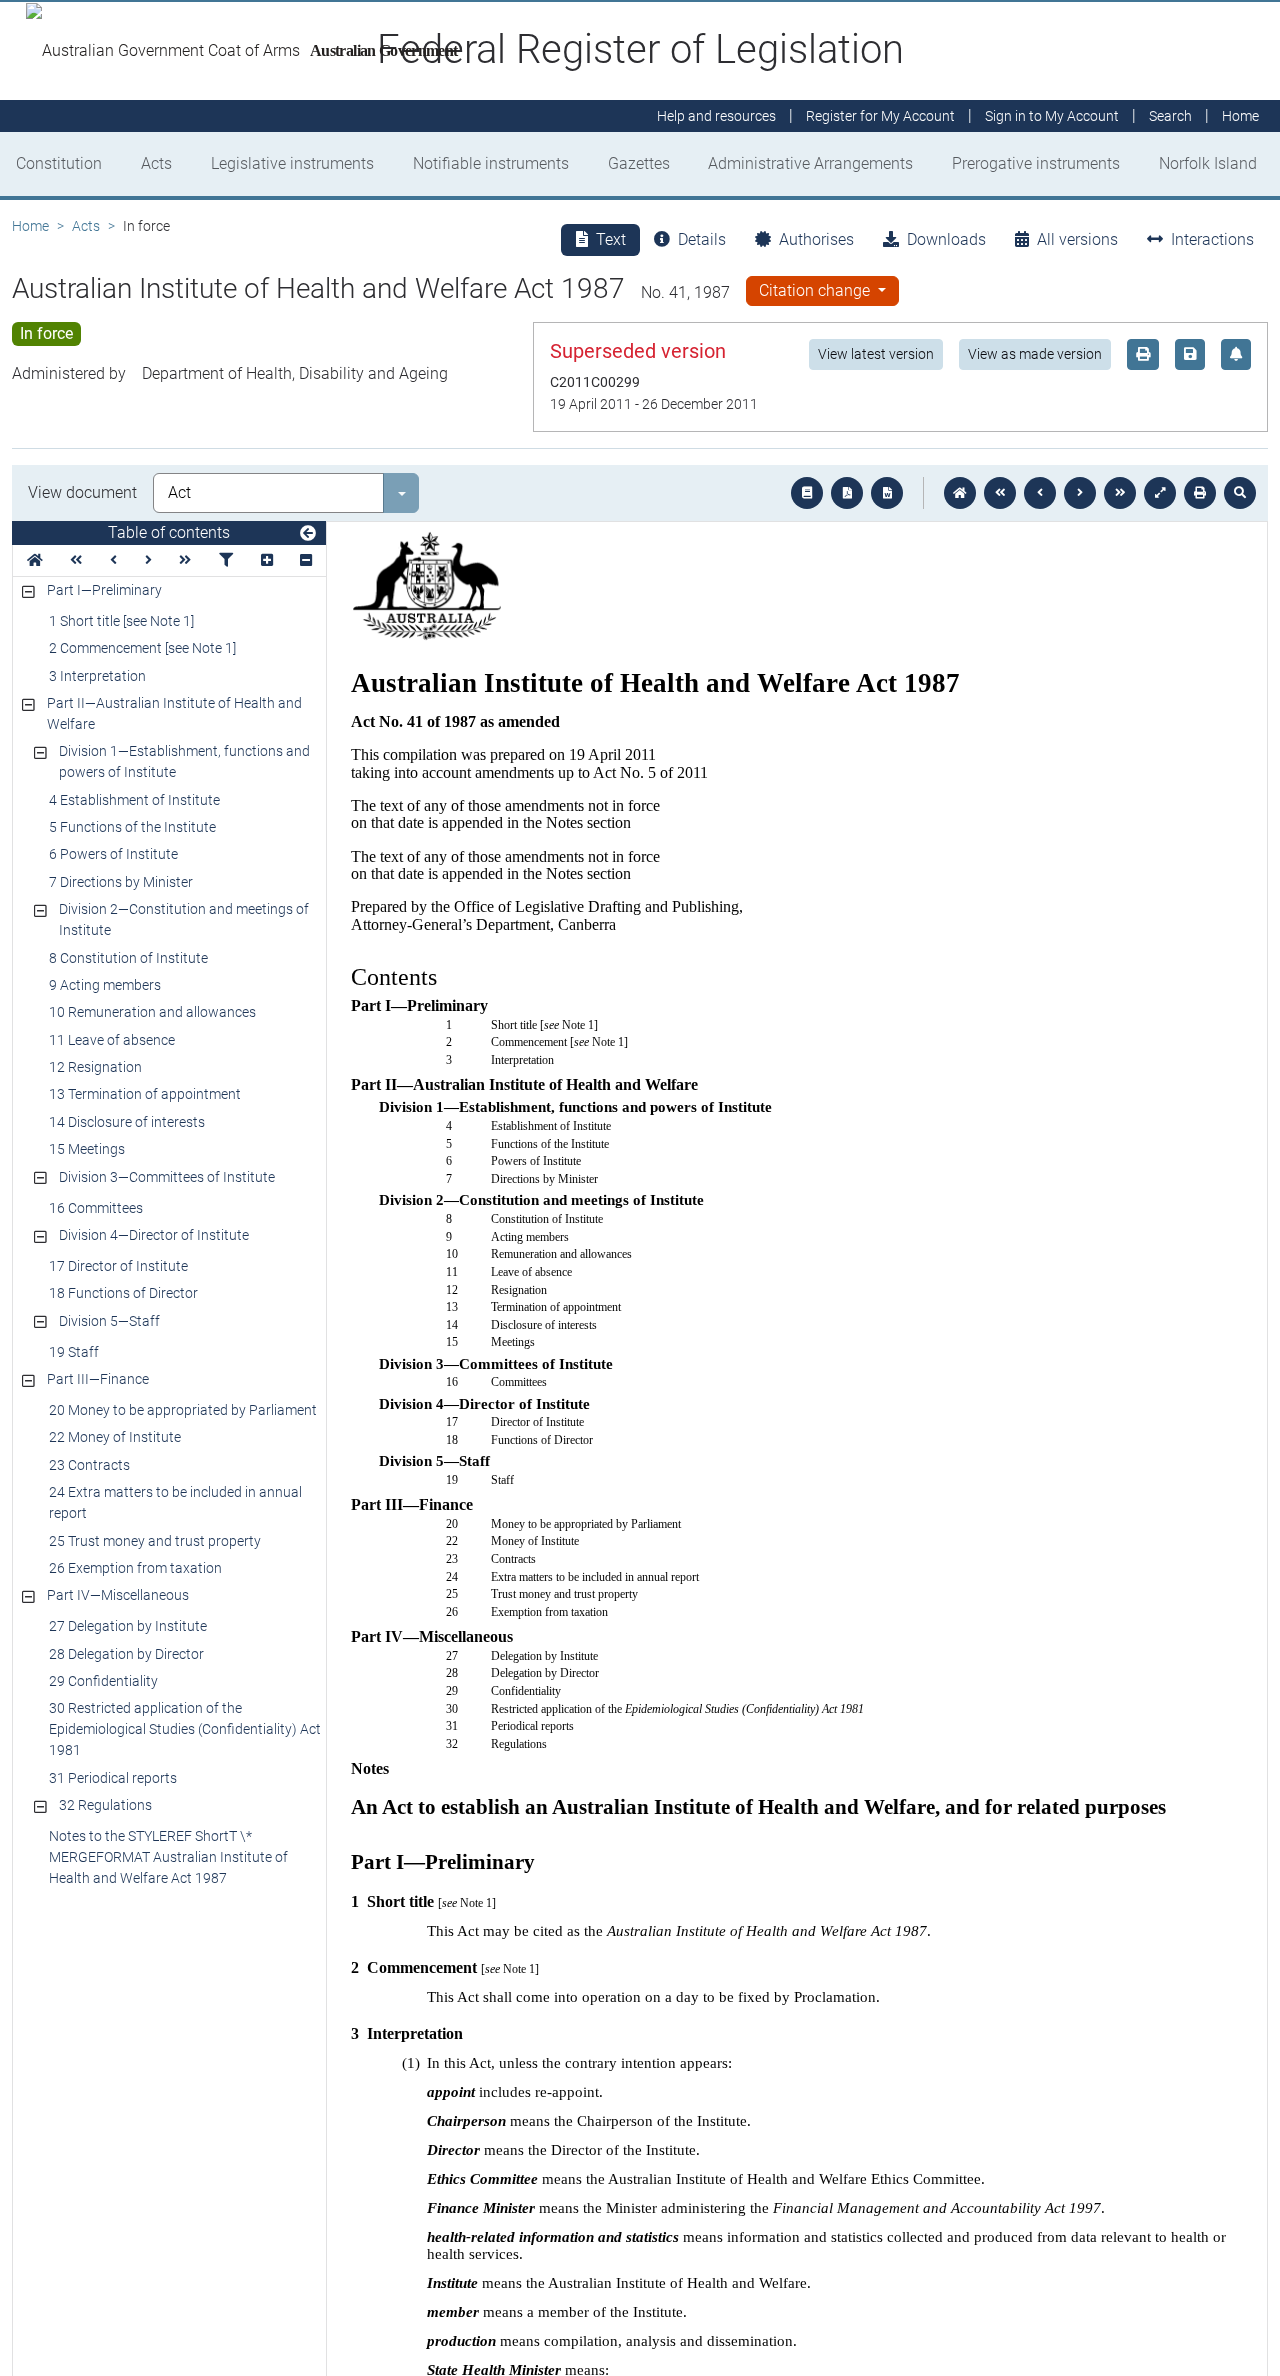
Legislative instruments (292, 163)
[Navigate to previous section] (1040, 493)
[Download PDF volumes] (847, 493)
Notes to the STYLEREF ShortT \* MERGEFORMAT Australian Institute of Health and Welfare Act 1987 (168, 1857)
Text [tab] (611, 239)
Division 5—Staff (109, 1321)
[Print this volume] (1200, 493)
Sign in (1052, 116)
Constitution (59, 163)
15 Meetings (87, 1149)
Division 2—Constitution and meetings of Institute (184, 919)
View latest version (876, 354)
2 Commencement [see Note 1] (142, 648)
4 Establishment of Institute (134, 800)
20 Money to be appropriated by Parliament (183, 1410)
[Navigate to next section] (1080, 493)
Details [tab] (702, 239)
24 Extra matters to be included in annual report (175, 1502)
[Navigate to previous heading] (113, 560)
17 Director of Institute (118, 1266)
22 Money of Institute (115, 1437)
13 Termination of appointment (145, 1094)
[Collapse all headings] (306, 560)
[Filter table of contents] (226, 560)
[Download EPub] (807, 493)
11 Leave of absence (112, 1040)
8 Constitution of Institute (128, 958)
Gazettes (639, 163)
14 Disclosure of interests (127, 1122)
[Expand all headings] (267, 560)
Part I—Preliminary (104, 590)
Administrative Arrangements (810, 163)
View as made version (1035, 354)
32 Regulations (105, 1805)
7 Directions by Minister (121, 882)
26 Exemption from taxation (135, 1568)
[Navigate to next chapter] (1120, 493)
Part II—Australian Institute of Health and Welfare (174, 713)
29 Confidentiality (103, 1681)
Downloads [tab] (946, 239)
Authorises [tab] (816, 239)
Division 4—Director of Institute (154, 1235)
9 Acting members (105, 985)
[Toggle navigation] (308, 534)
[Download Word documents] (887, 493)
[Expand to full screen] (1160, 493)
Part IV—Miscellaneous (118, 1595)
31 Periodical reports (113, 1778)
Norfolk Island (1208, 163)
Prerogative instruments (1036, 163)
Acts (156, 163)
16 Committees (96, 1208)
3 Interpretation (97, 676)
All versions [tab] (1077, 239)
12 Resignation (95, 1067)
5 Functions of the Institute (132, 827)
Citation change (816, 290)
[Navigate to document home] (960, 493)
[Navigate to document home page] (35, 560)
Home (30, 226)
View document (82, 492)
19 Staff (74, 1352)
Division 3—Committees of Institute (167, 1177)
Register (880, 116)
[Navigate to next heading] (148, 560)
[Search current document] (1240, 493)
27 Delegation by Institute (128, 1626)
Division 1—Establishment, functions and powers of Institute (184, 761)
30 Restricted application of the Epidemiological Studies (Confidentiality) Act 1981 (185, 1729)
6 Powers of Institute (113, 854)
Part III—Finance (98, 1379)
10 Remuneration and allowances (152, 1012)
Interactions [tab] (1212, 239)
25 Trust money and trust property (155, 1541)
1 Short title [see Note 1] (121, 621)
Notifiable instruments (491, 163)
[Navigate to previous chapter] (1000, 493)
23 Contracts (89, 1465)
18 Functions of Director (123, 1293)
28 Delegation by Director (126, 1654)
